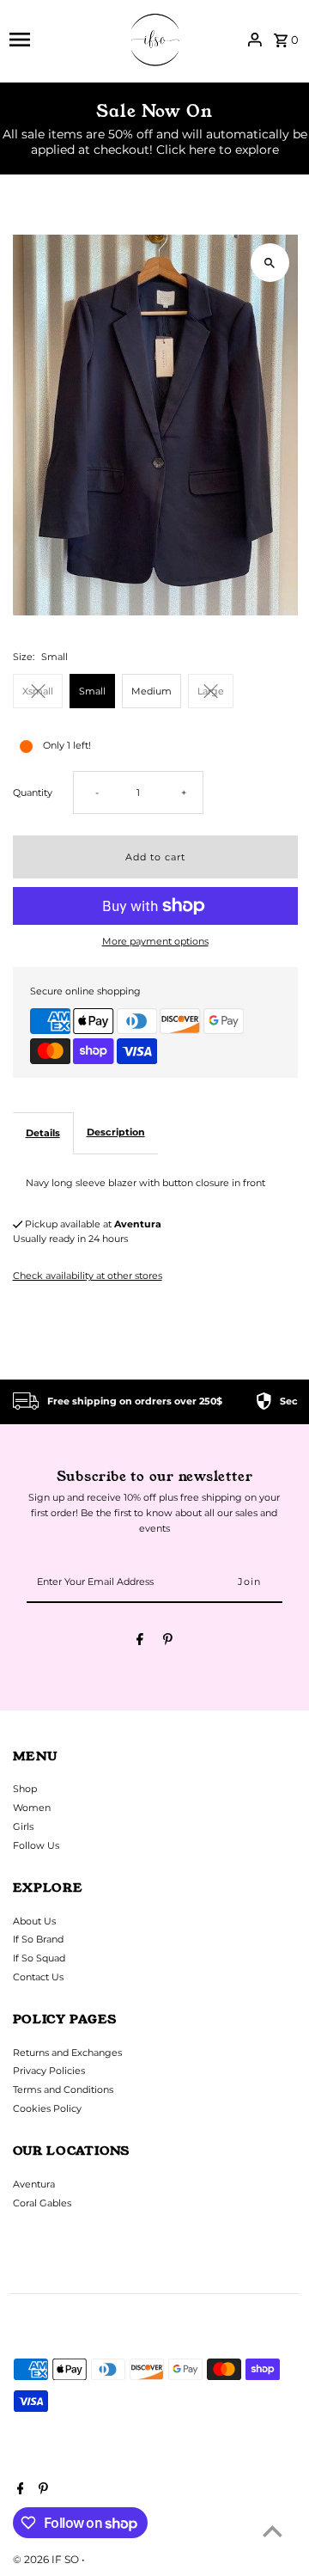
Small (92, 691)
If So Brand (38, 1939)
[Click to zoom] (270, 263)
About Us (34, 1921)
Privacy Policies (49, 2071)
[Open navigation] (60, 40)
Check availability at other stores (88, 1276)
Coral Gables (42, 2203)
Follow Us (36, 1845)
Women (32, 1808)
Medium (151, 691)
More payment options (155, 941)
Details (43, 1133)
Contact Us (38, 1977)
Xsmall (38, 691)
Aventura (34, 2184)
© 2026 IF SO (47, 2559)
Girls (23, 1826)
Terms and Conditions (63, 2090)
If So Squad (39, 1958)
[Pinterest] (168, 1642)
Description (116, 1132)
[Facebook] (140, 1642)
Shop (25, 1789)
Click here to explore (218, 150)
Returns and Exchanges (67, 2053)
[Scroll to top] (273, 2531)
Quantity (33, 792)
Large (211, 691)
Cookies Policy (47, 2108)
